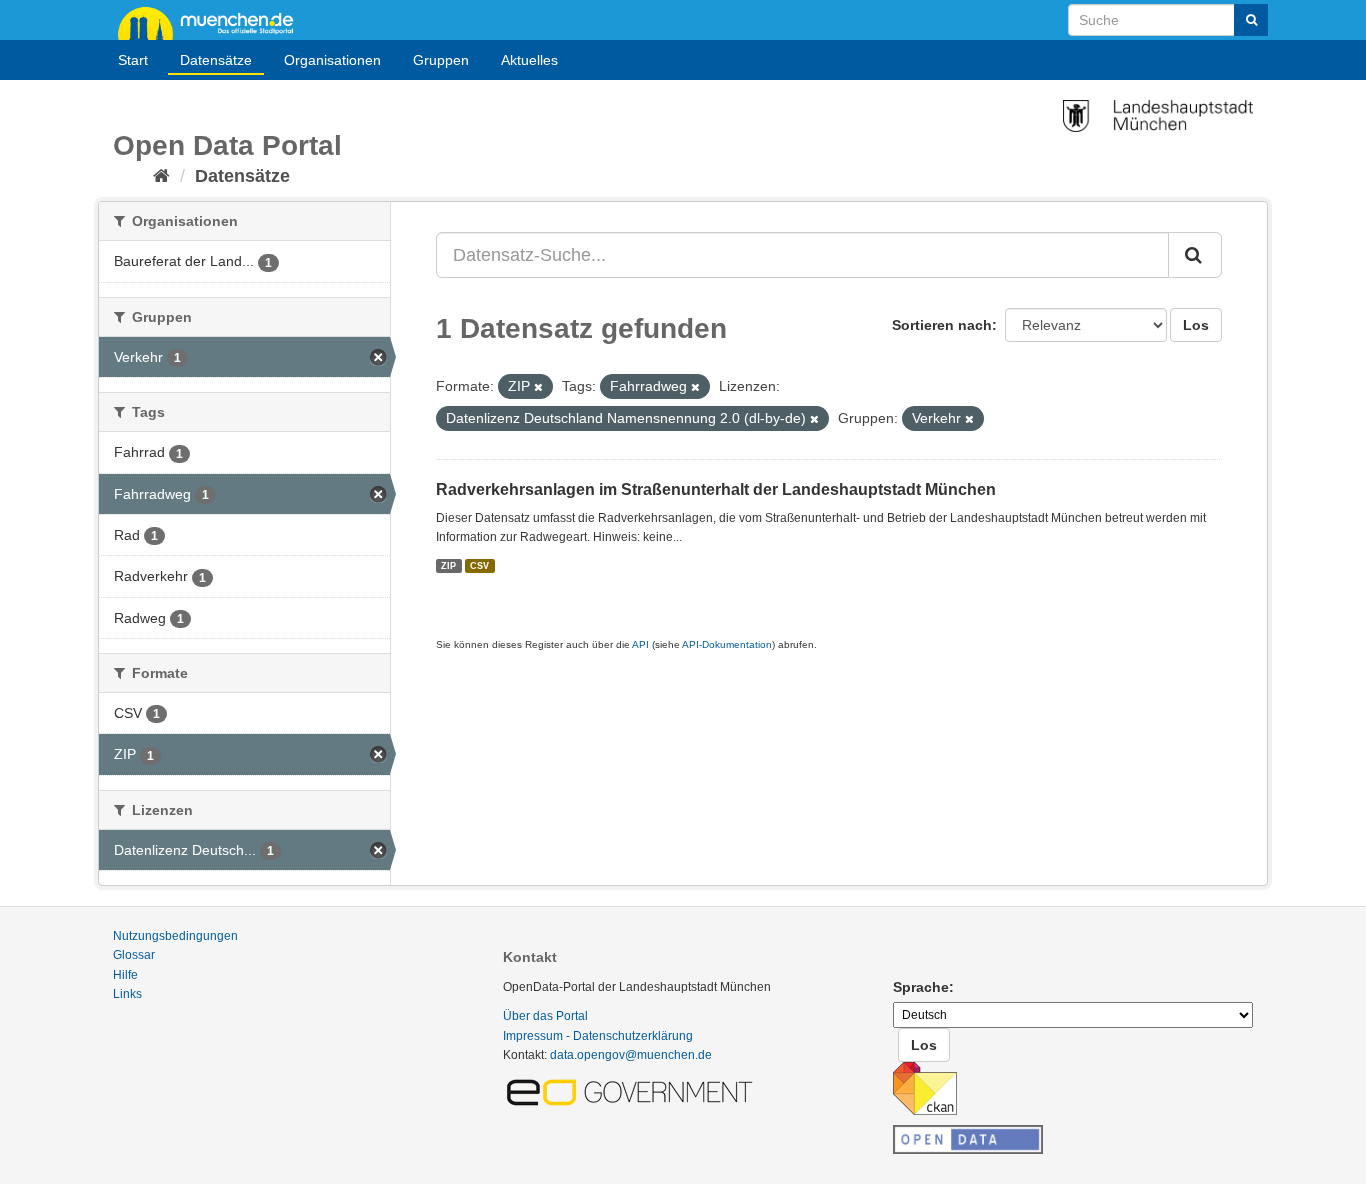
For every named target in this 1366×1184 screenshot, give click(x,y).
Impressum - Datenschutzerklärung (598, 1036)
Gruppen (441, 60)
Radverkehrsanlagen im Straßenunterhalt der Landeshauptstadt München (716, 489)
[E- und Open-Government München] (633, 1091)
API (640, 644)
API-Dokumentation (727, 644)
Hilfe (125, 975)
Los (1196, 325)
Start (133, 60)
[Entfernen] (538, 387)
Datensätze (216, 60)
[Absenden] (1251, 20)
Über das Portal (545, 1016)
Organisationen (332, 60)
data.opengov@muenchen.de (631, 1055)
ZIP (448, 565)
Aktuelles (529, 60)
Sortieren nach (942, 325)
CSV (479, 565)
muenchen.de (213, 22)
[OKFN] (968, 1134)
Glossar (134, 955)
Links (127, 994)
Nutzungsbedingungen (175, 936)
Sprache (921, 987)
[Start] (161, 176)
